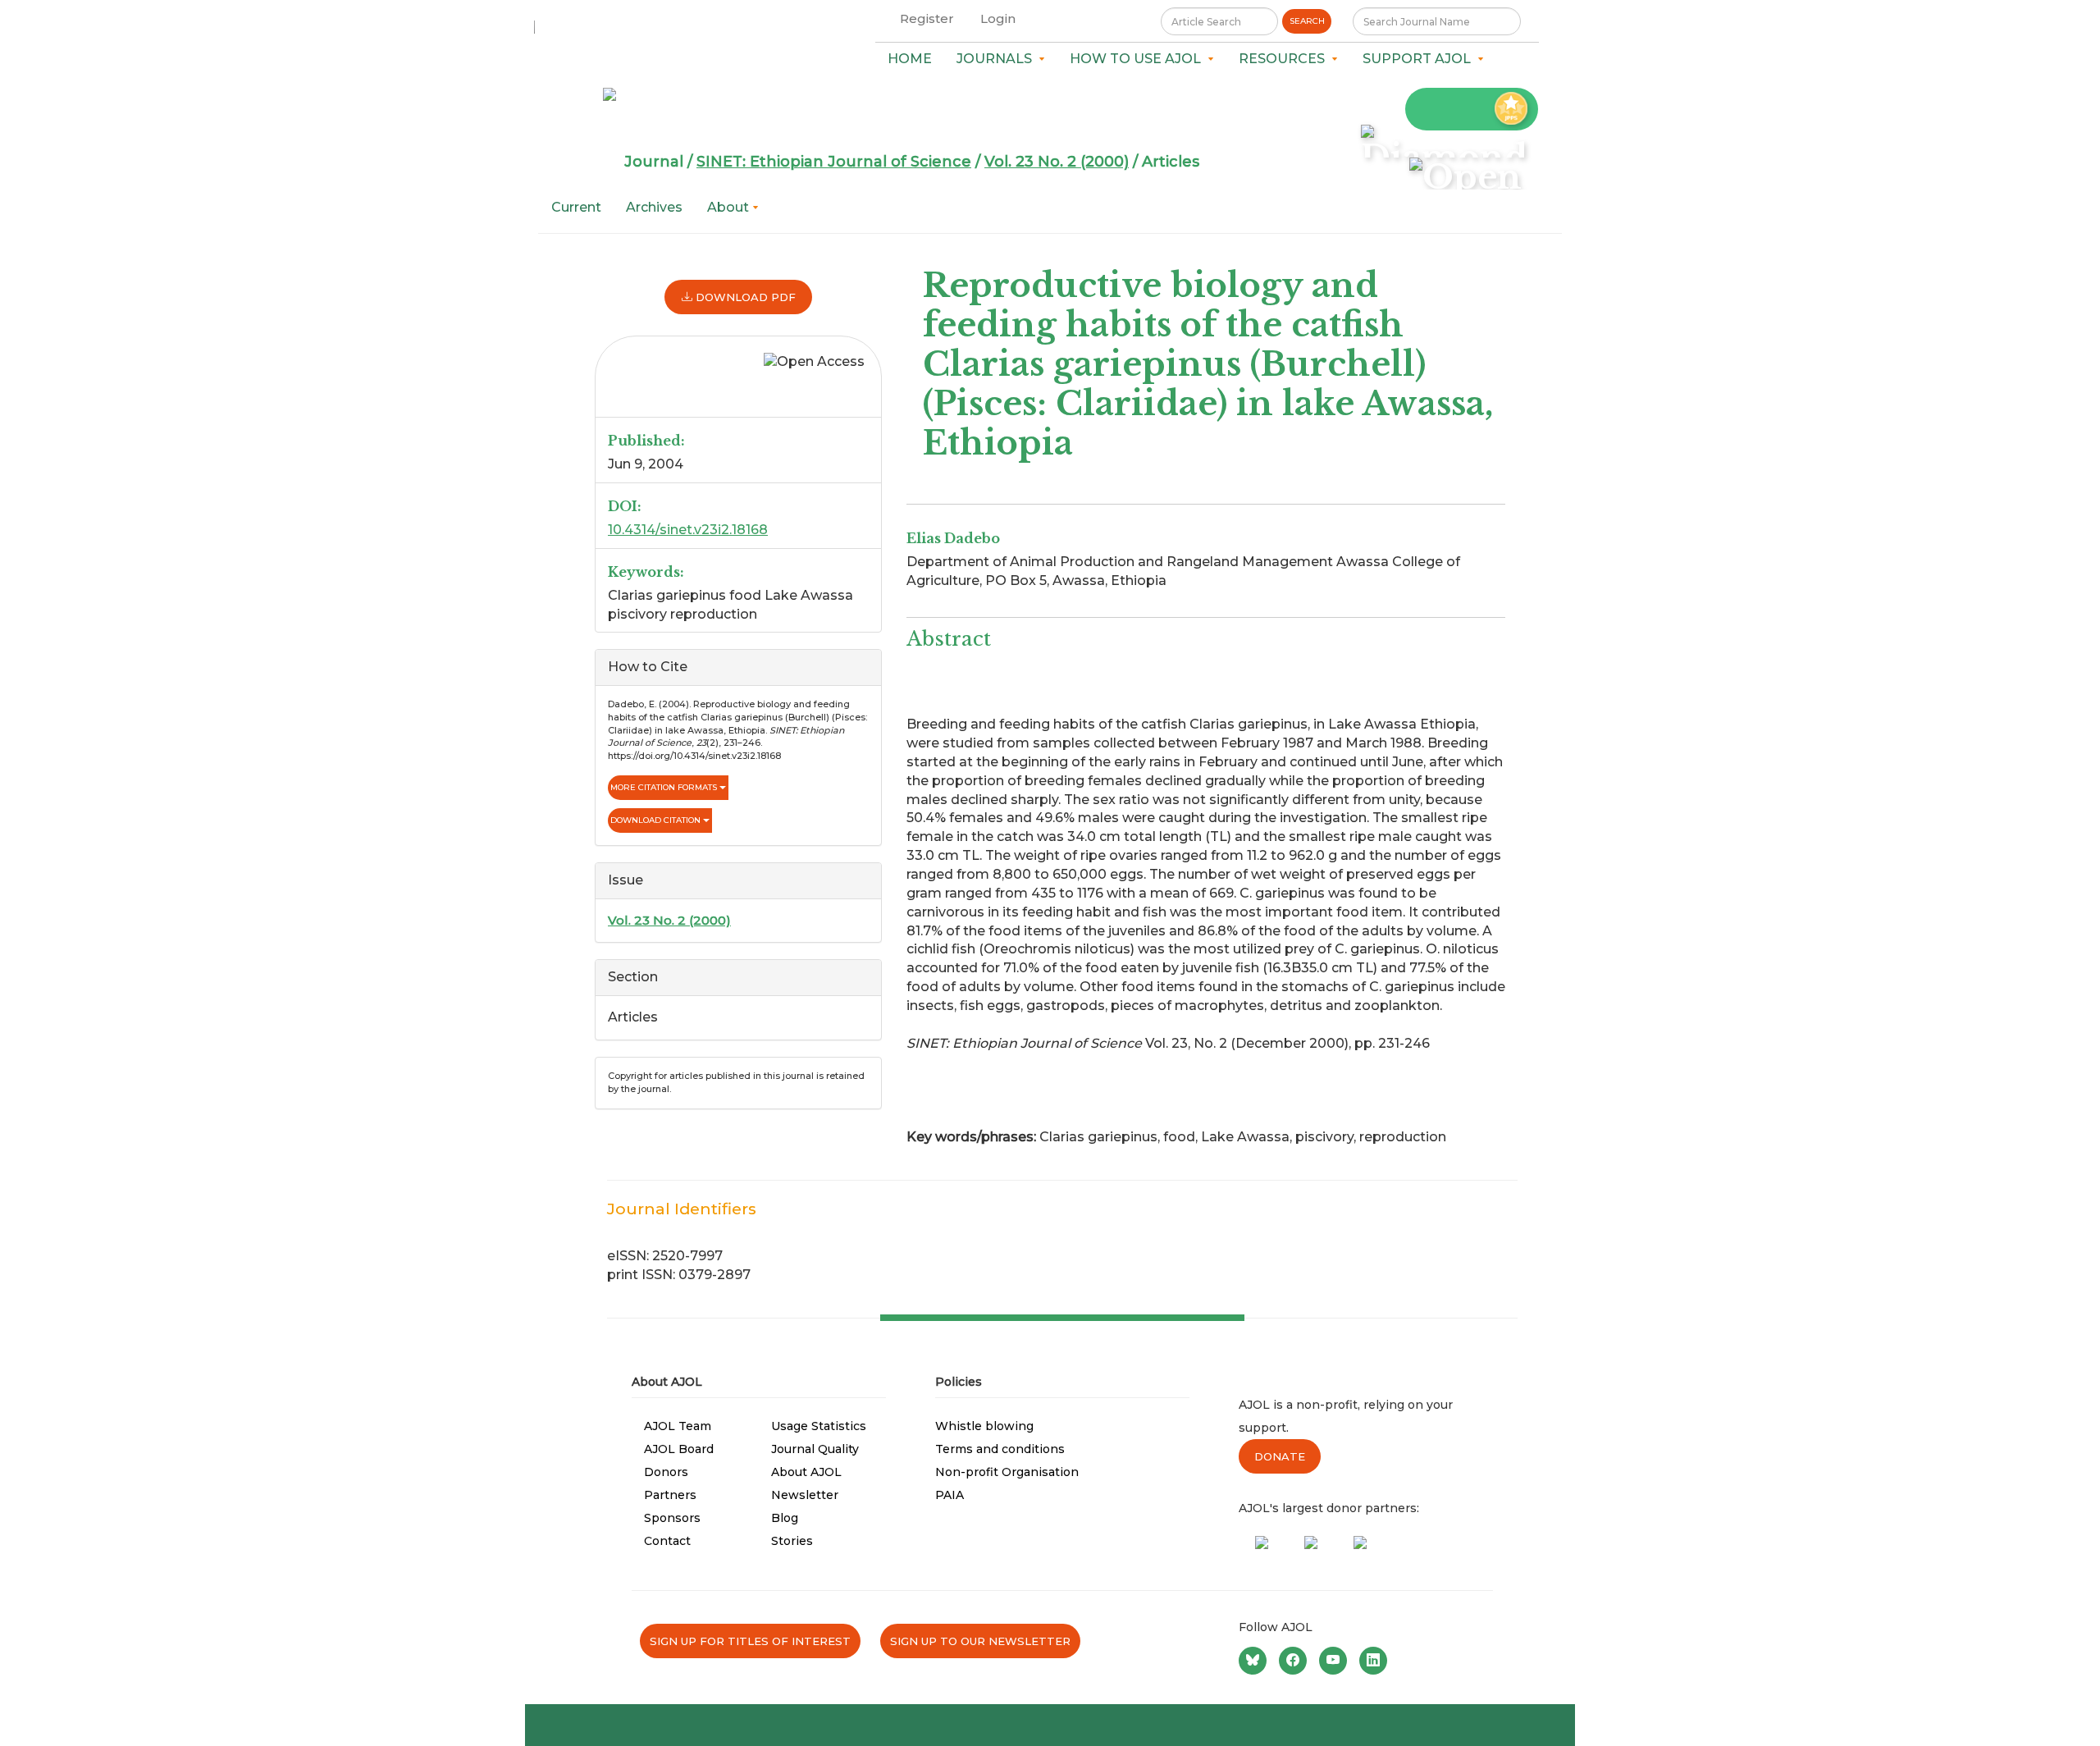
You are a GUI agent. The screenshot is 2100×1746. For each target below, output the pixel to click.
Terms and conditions (1000, 1449)
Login (998, 18)
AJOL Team (678, 1426)
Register (927, 18)
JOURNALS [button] (997, 59)
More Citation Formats (665, 787)
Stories (792, 1541)
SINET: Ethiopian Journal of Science (834, 162)
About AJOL (806, 1472)
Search (1307, 21)
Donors (666, 1472)
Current (576, 207)
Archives (654, 207)
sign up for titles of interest (750, 1641)
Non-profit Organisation (1007, 1472)
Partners (670, 1495)
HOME (910, 59)
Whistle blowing (984, 1426)
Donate (1280, 1456)
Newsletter (805, 1495)
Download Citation (657, 820)
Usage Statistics (819, 1426)
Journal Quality (815, 1449)
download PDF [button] (744, 297)
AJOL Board (679, 1449)
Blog (785, 1518)
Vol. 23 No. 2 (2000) (1057, 162)
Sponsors (672, 1518)
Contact (667, 1541)
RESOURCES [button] (1285, 59)
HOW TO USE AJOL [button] (1139, 59)
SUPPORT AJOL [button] (1420, 59)
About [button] (730, 207)
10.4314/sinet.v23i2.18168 (688, 530)
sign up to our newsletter (980, 1641)
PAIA (950, 1495)
